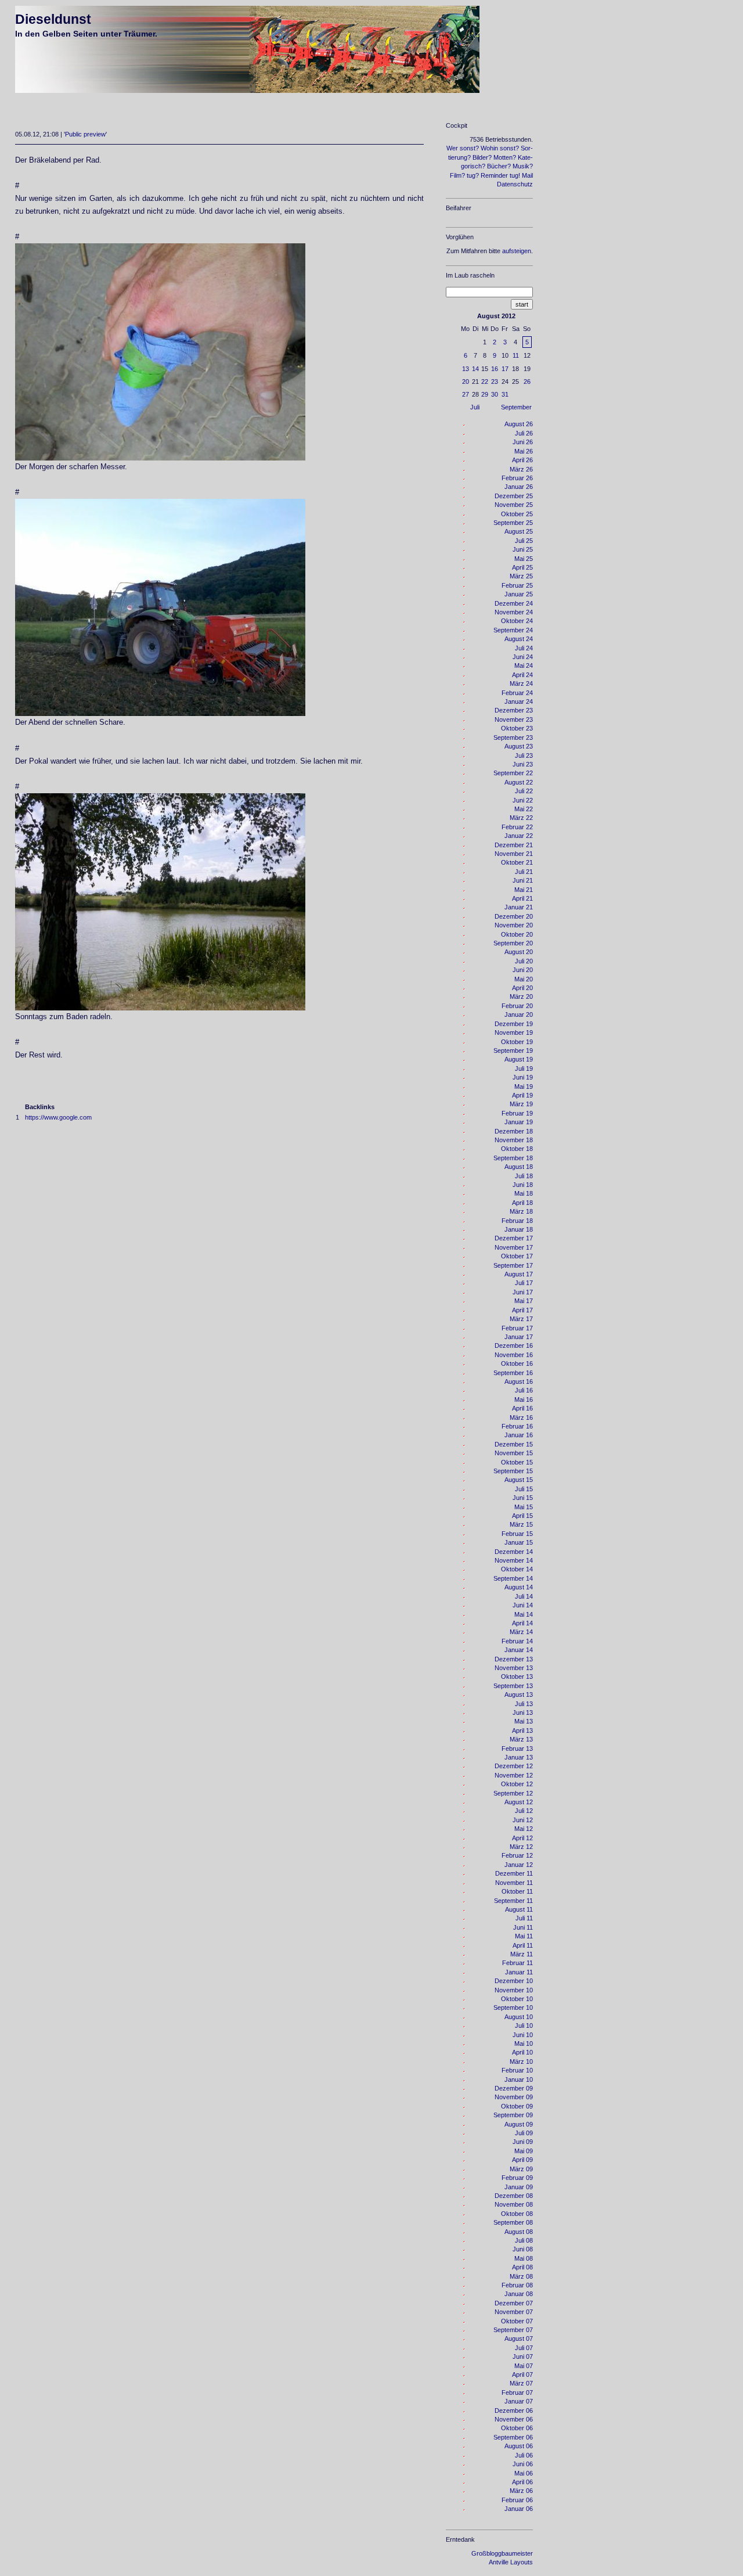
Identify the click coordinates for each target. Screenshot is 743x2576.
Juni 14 (523, 1605)
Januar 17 (519, 1337)
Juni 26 (523, 442)
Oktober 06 (517, 2428)
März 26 (521, 469)
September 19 (513, 1050)
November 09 (514, 2097)
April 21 (522, 898)
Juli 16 (524, 1390)
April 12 (522, 1838)
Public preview (85, 134)
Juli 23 (524, 755)
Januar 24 (519, 701)
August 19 (519, 1059)
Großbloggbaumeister (502, 2553)
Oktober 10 (517, 1999)
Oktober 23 (517, 728)
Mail (527, 175)
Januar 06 (519, 2509)
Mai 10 (524, 2043)
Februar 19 (517, 1113)
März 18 (521, 1211)
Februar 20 (517, 1006)
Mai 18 (524, 1193)
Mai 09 (524, 2151)
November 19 (514, 1032)
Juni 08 (523, 2249)
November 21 (514, 854)
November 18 (514, 1140)
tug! (515, 175)
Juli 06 (524, 2455)
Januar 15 (519, 1542)
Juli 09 (524, 2133)
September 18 (513, 1158)
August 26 (519, 424)
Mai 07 (524, 2366)
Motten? (505, 157)
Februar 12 (517, 1855)
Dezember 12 (514, 1766)
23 (495, 382)
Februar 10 (517, 2070)
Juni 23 (523, 764)
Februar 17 (517, 1328)
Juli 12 (524, 1811)
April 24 (522, 675)
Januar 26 (519, 487)
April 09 (522, 2160)
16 (495, 369)
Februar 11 (517, 1963)
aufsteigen (517, 251)
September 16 (513, 1373)
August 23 (519, 746)
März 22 (521, 818)
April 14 (522, 1623)
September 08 (513, 2222)
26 (527, 382)
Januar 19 (519, 1122)
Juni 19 (523, 1077)
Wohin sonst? (500, 148)
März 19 (521, 1104)
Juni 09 (523, 2142)
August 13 (519, 1694)
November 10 (514, 1990)
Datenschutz (515, 184)
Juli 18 (524, 1176)
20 (466, 382)
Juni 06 (523, 2464)
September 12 (513, 1793)
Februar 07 (517, 2392)
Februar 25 (517, 585)
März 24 (521, 683)
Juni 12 (523, 1820)
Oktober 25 (517, 514)
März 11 (522, 1954)
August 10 (519, 2017)
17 (505, 369)
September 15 (513, 1471)
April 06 (522, 2482)
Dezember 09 (514, 2088)
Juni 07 (523, 2356)
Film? (457, 175)
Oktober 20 (517, 934)
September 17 (513, 1265)
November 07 (514, 2312)
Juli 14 (524, 1596)
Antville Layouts (511, 2562)
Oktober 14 (517, 1569)
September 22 (513, 773)
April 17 (522, 1310)
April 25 (522, 567)
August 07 (519, 2338)
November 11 (514, 1883)
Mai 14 (524, 1614)
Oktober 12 (517, 1784)
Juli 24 (524, 648)
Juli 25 (524, 541)
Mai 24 (524, 665)
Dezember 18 (514, 1131)
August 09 (519, 2124)
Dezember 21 (514, 845)
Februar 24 (517, 693)
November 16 (514, 1355)
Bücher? (499, 166)
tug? (473, 175)
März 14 (521, 1632)
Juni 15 (523, 1498)
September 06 (513, 2437)
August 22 (519, 782)
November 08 (514, 2204)
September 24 (513, 630)
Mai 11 (524, 1936)
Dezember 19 (514, 1024)
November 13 (514, 1668)
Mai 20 (524, 979)
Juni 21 (523, 880)
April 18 (522, 1203)
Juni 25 (523, 549)
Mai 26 (524, 451)
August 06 (519, 2446)
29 (485, 394)
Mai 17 (524, 1301)
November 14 (514, 1560)
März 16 (521, 1417)
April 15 (522, 1516)
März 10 (521, 2061)
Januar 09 (519, 2187)
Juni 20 (523, 970)
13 (466, 369)
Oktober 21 (517, 862)
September (516, 407)
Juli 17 (524, 1283)
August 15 (519, 1480)
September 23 (513, 737)
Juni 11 (523, 1927)
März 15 (521, 1524)
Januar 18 (519, 1229)
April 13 (522, 1730)
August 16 (519, 1381)
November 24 (514, 612)
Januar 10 (519, 2079)
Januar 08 (519, 2294)
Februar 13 (517, 1748)
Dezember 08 (514, 2196)
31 (505, 394)
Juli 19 (524, 1068)
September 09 (513, 2115)
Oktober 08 (517, 2214)
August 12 (519, 1802)
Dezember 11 (514, 1873)
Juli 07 (524, 2348)
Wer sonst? (463, 148)
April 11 (523, 1945)
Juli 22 (524, 791)
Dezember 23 (514, 710)
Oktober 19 (517, 1042)
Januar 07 (519, 2401)
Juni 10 (523, 2035)
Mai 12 (524, 1829)
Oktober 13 (517, 1676)
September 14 (513, 1578)
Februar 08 (517, 2285)
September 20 (513, 943)
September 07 (513, 2330)
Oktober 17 (517, 1256)
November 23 (514, 719)
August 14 (519, 1587)
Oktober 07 (517, 2321)
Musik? (523, 166)
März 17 (521, 1319)
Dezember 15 (514, 1444)
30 (495, 394)
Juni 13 (523, 1712)
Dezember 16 (514, 1345)
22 (485, 382)
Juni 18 (523, 1185)
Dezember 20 (514, 916)
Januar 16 (519, 1435)
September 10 (513, 2007)
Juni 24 (523, 657)
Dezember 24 (514, 603)
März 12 (521, 1847)
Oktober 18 (517, 1149)
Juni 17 (523, 1292)
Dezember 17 (514, 1238)
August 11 (519, 1909)
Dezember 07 (514, 2303)
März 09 (521, 2169)
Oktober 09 (517, 2106)
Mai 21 (524, 890)
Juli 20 (524, 961)
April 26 (522, 460)
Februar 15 (517, 1534)
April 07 (522, 2374)
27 (466, 394)
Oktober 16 (517, 1363)
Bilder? (482, 157)
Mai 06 (524, 2473)
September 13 (513, 1686)
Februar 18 (517, 1221)
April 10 (522, 2052)
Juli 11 (524, 1918)
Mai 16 (524, 1399)
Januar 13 (519, 1757)
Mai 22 (524, 809)
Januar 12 (519, 1865)
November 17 (514, 1247)
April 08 (522, 2267)
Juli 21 (524, 872)
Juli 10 (524, 2025)
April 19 (522, 1095)
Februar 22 (517, 827)
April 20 (522, 988)
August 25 (519, 531)
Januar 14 (519, 1650)
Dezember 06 (514, 2410)
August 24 (519, 639)
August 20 (519, 952)
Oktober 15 (517, 1462)
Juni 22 (523, 800)
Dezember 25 (514, 496)
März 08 (521, 2276)
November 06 (514, 2419)
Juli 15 (524, 1489)
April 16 (522, 1408)
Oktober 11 (517, 1891)
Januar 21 (519, 907)
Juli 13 (524, 1704)
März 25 (521, 576)
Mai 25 (524, 559)
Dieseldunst (53, 19)
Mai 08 (524, 2258)
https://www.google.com (58, 1117)
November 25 (514, 505)
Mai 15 (524, 1507)
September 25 (513, 523)
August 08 (519, 2232)
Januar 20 (519, 1014)
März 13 (521, 1739)
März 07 (521, 2383)
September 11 (513, 1901)
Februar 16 (517, 1426)
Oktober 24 (517, 621)
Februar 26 (517, 478)
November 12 (514, 1775)
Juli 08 (524, 2240)
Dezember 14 (514, 1552)
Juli (475, 407)
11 (516, 355)
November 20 (514, 925)
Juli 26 (524, 433)
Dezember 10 (514, 1981)
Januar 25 (519, 594)
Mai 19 (524, 1086)
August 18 (519, 1167)
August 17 (519, 1274)
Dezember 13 (514, 1659)
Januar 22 (519, 836)
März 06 (521, 2491)
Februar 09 (517, 2178)
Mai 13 (524, 1721)
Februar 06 (517, 2500)
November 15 (514, 1453)
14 (475, 369)
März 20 (521, 996)
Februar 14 (517, 1641)
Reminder (494, 175)
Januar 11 (519, 1972)
